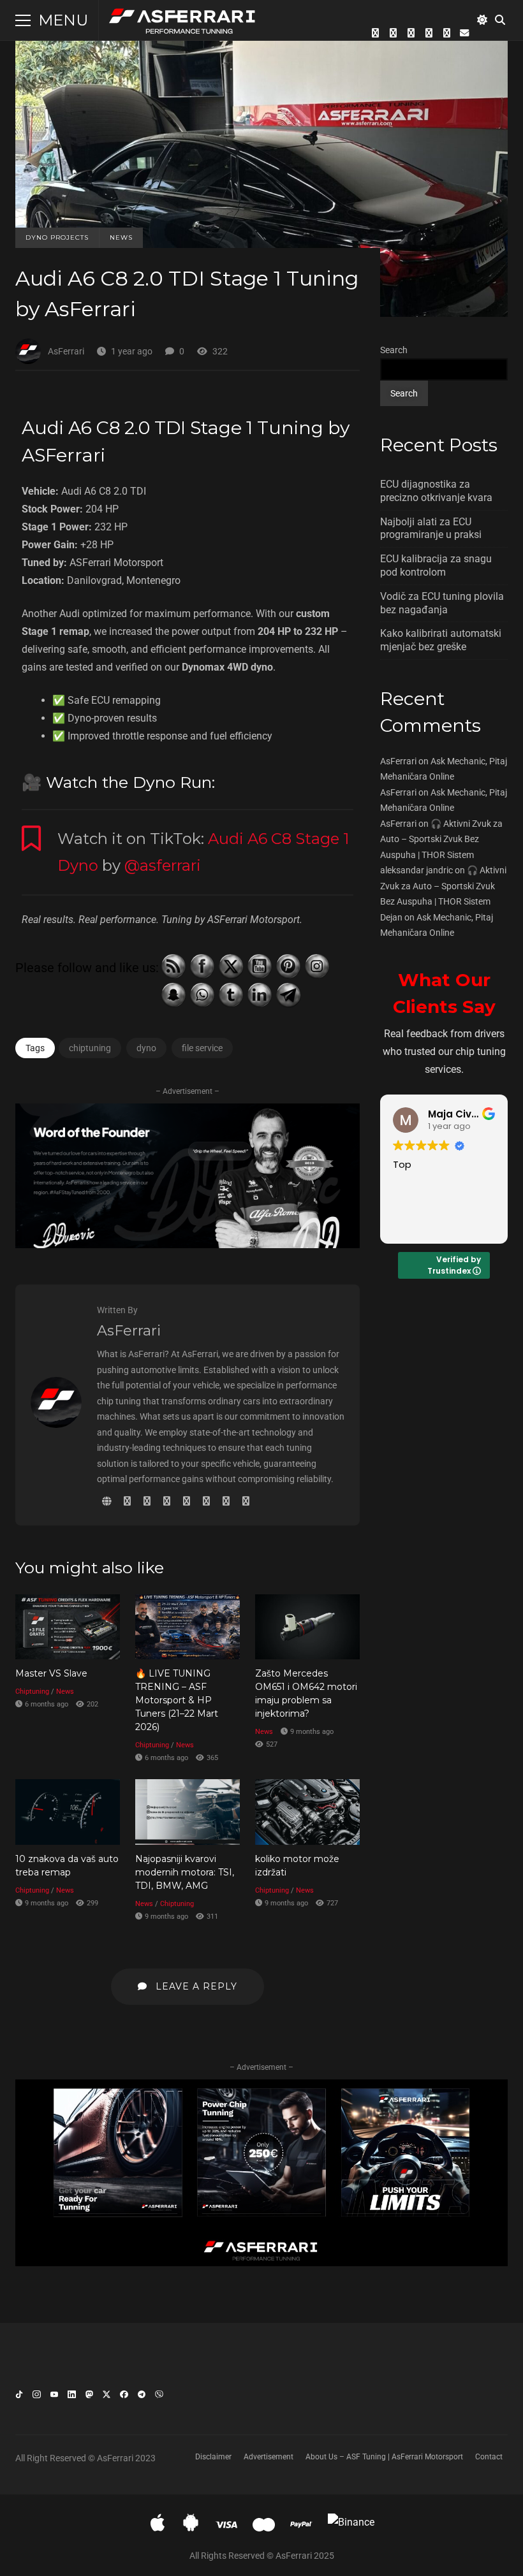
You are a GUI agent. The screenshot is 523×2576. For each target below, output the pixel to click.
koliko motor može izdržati (307, 1812)
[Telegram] (142, 2397)
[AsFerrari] (56, 1424)
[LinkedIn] (71, 2397)
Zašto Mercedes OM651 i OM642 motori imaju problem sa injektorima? (307, 1627)
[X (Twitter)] (107, 2397)
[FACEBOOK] (393, 33)
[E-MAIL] (464, 33)
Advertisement (269, 2457)
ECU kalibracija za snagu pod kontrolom (436, 565)
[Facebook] (124, 2397)
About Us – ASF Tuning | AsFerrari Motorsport (384, 2457)
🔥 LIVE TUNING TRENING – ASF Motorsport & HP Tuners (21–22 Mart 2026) (188, 1627)
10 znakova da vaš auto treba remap (68, 1812)
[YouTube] (54, 2397)
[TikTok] (19, 2397)
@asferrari (163, 865)
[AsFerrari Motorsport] (183, 23)
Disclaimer (213, 2457)
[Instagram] (36, 2397)
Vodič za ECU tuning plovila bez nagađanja (442, 603)
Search (394, 350)
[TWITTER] (375, 33)
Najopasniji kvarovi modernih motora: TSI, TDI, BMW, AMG (188, 1812)
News (121, 237)
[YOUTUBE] (429, 33)
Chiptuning (32, 1692)
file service (202, 1048)
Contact (489, 2457)
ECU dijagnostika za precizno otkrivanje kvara (436, 491)
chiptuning (90, 1048)
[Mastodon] (89, 2397)
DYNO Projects (57, 237)
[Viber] (159, 2397)
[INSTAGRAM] (411, 33)
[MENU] (23, 20)
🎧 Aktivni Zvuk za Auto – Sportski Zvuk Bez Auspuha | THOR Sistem (441, 839)
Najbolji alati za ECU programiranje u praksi (431, 528)
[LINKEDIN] (446, 33)
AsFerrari (66, 351)
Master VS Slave (68, 1627)
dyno (146, 1048)
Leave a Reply (195, 1986)
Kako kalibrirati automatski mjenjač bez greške (441, 640)
